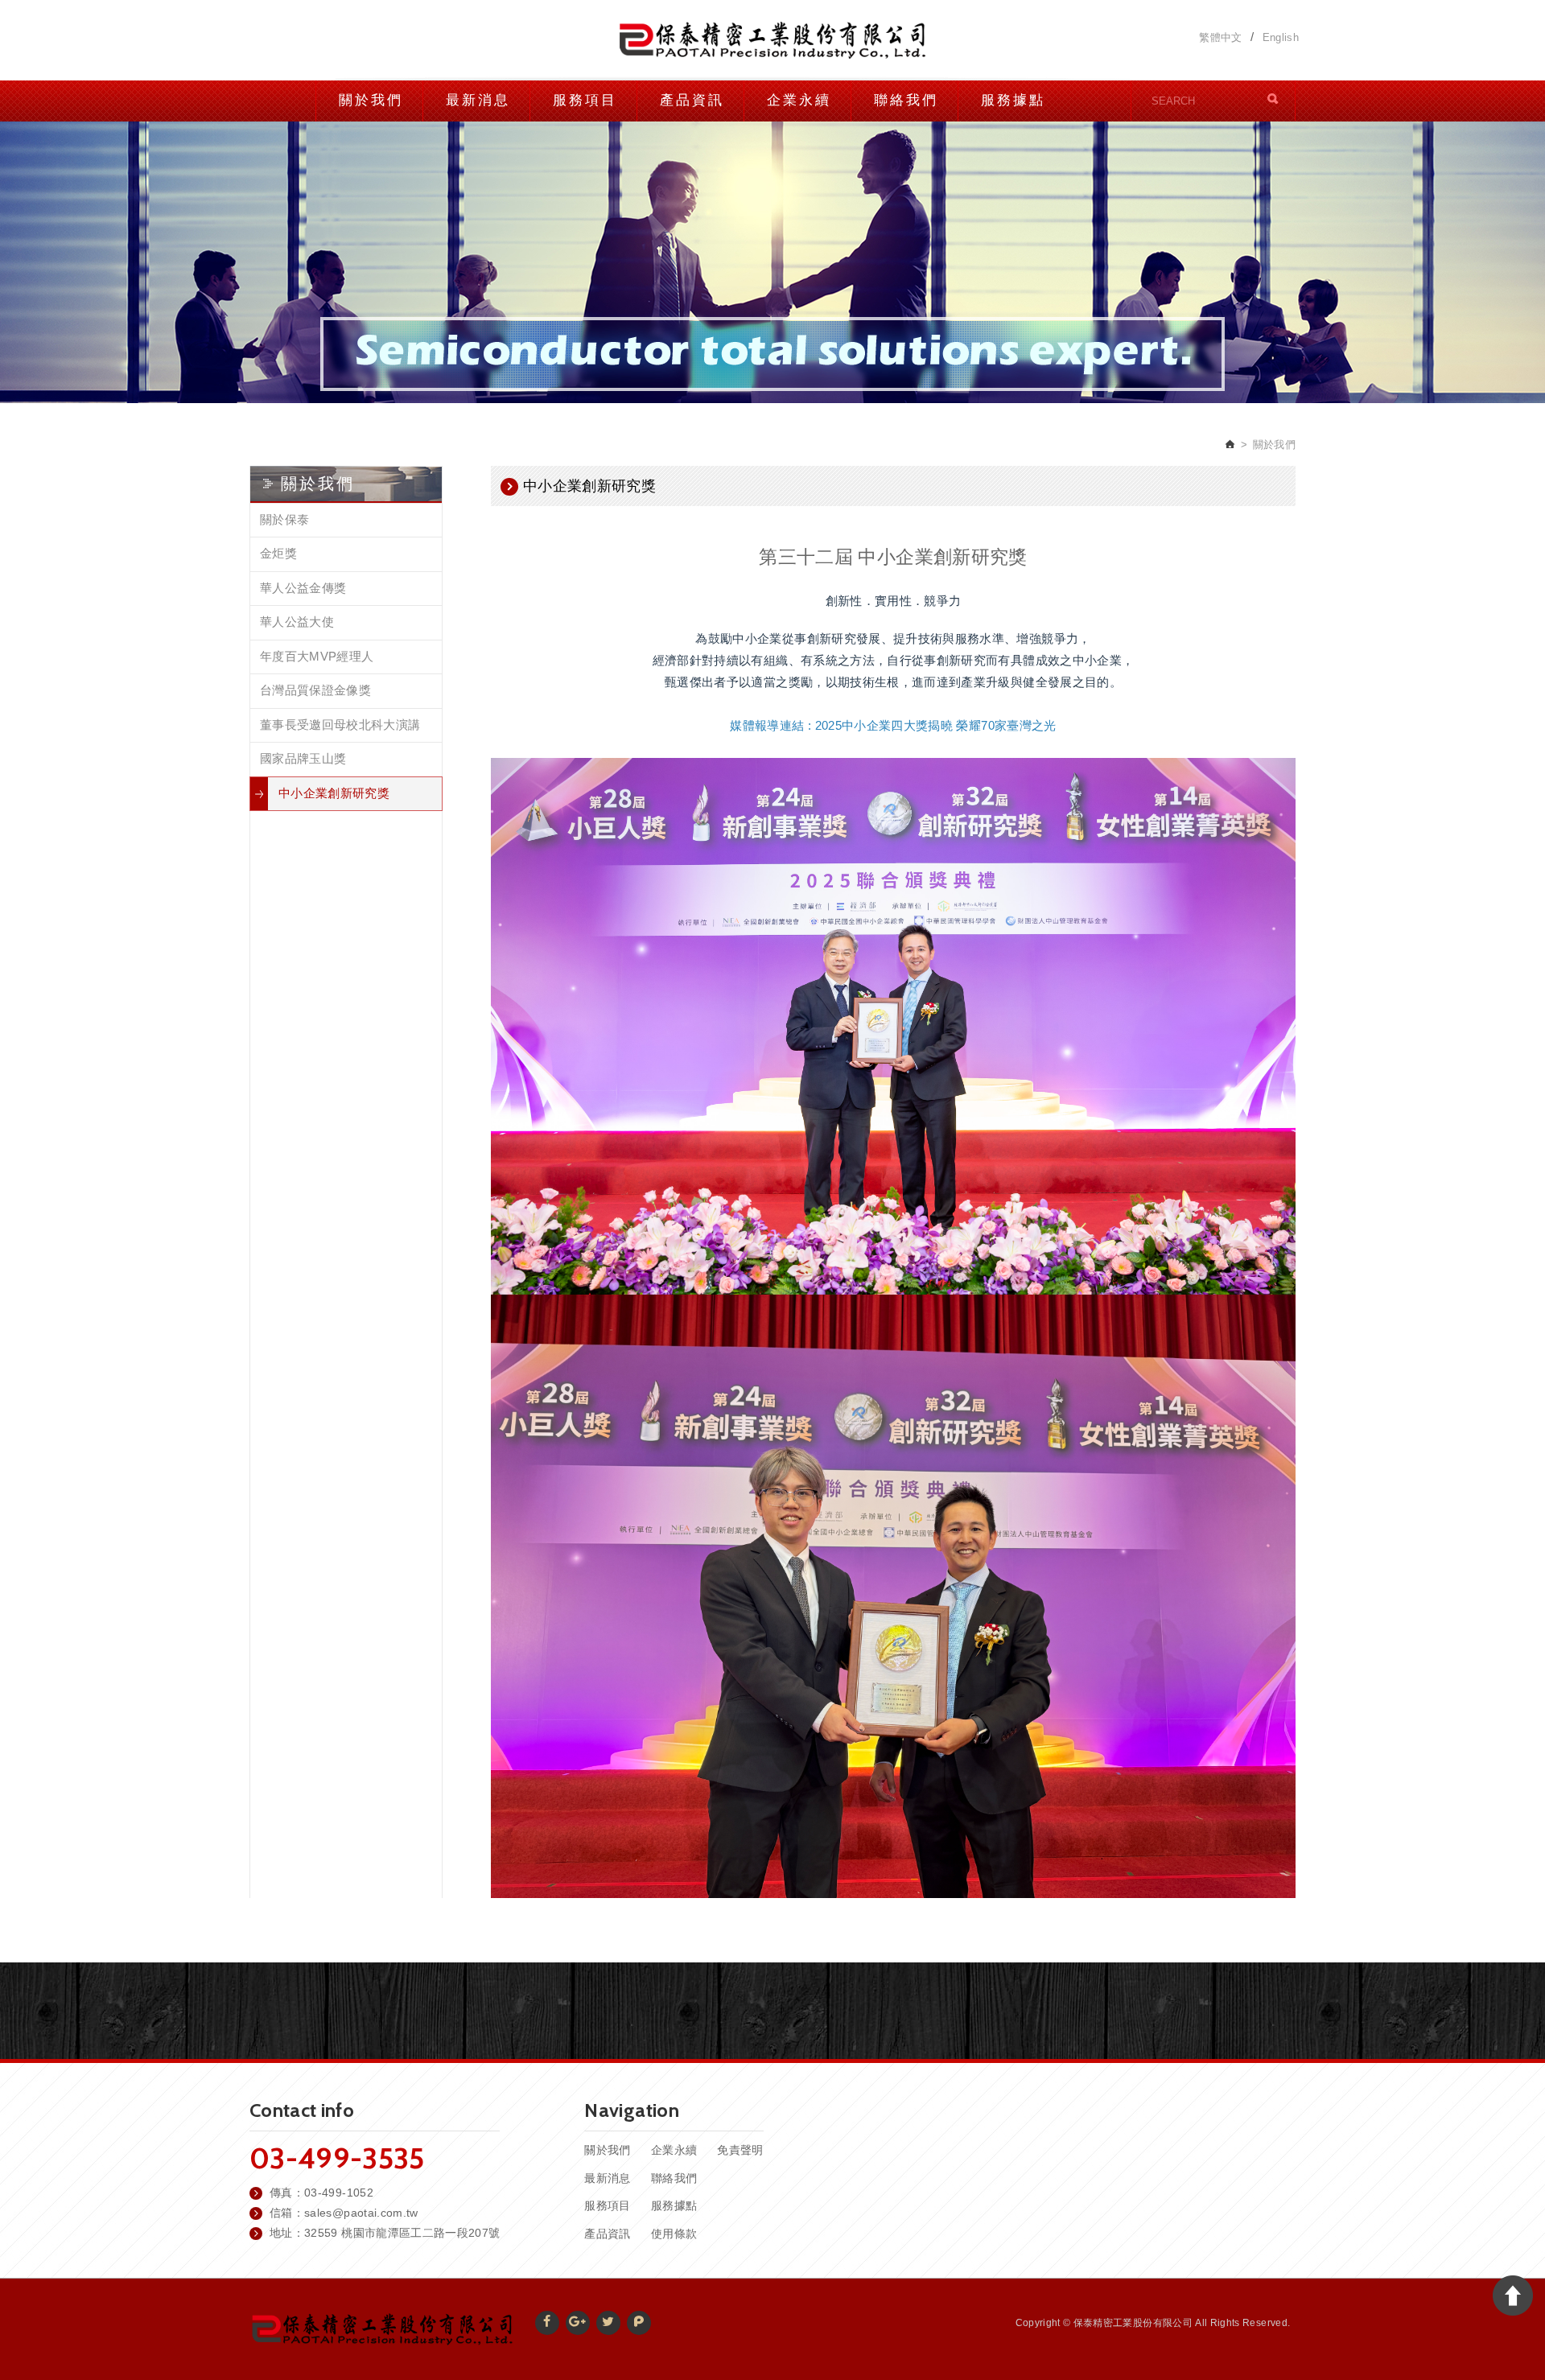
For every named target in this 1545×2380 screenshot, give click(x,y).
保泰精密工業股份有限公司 (772, 40)
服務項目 (585, 100)
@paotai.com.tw (375, 2213)
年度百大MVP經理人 (317, 656)
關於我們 (371, 100)
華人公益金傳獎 (303, 588)
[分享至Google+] (578, 2323)
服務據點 (1013, 100)
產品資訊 (692, 100)
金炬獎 (278, 553)
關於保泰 (284, 519)
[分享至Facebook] (547, 2323)
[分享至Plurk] (639, 2323)
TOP (1513, 2296)
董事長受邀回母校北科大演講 (340, 725)
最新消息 (478, 100)
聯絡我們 (906, 100)
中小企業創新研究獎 (334, 793)
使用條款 (674, 2234)
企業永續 (799, 100)
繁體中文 (1220, 38)
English (1281, 38)
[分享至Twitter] (608, 2323)
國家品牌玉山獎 (303, 758)
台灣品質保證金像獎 (315, 690)
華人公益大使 (297, 622)
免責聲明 (740, 2150)
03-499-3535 (337, 2158)
